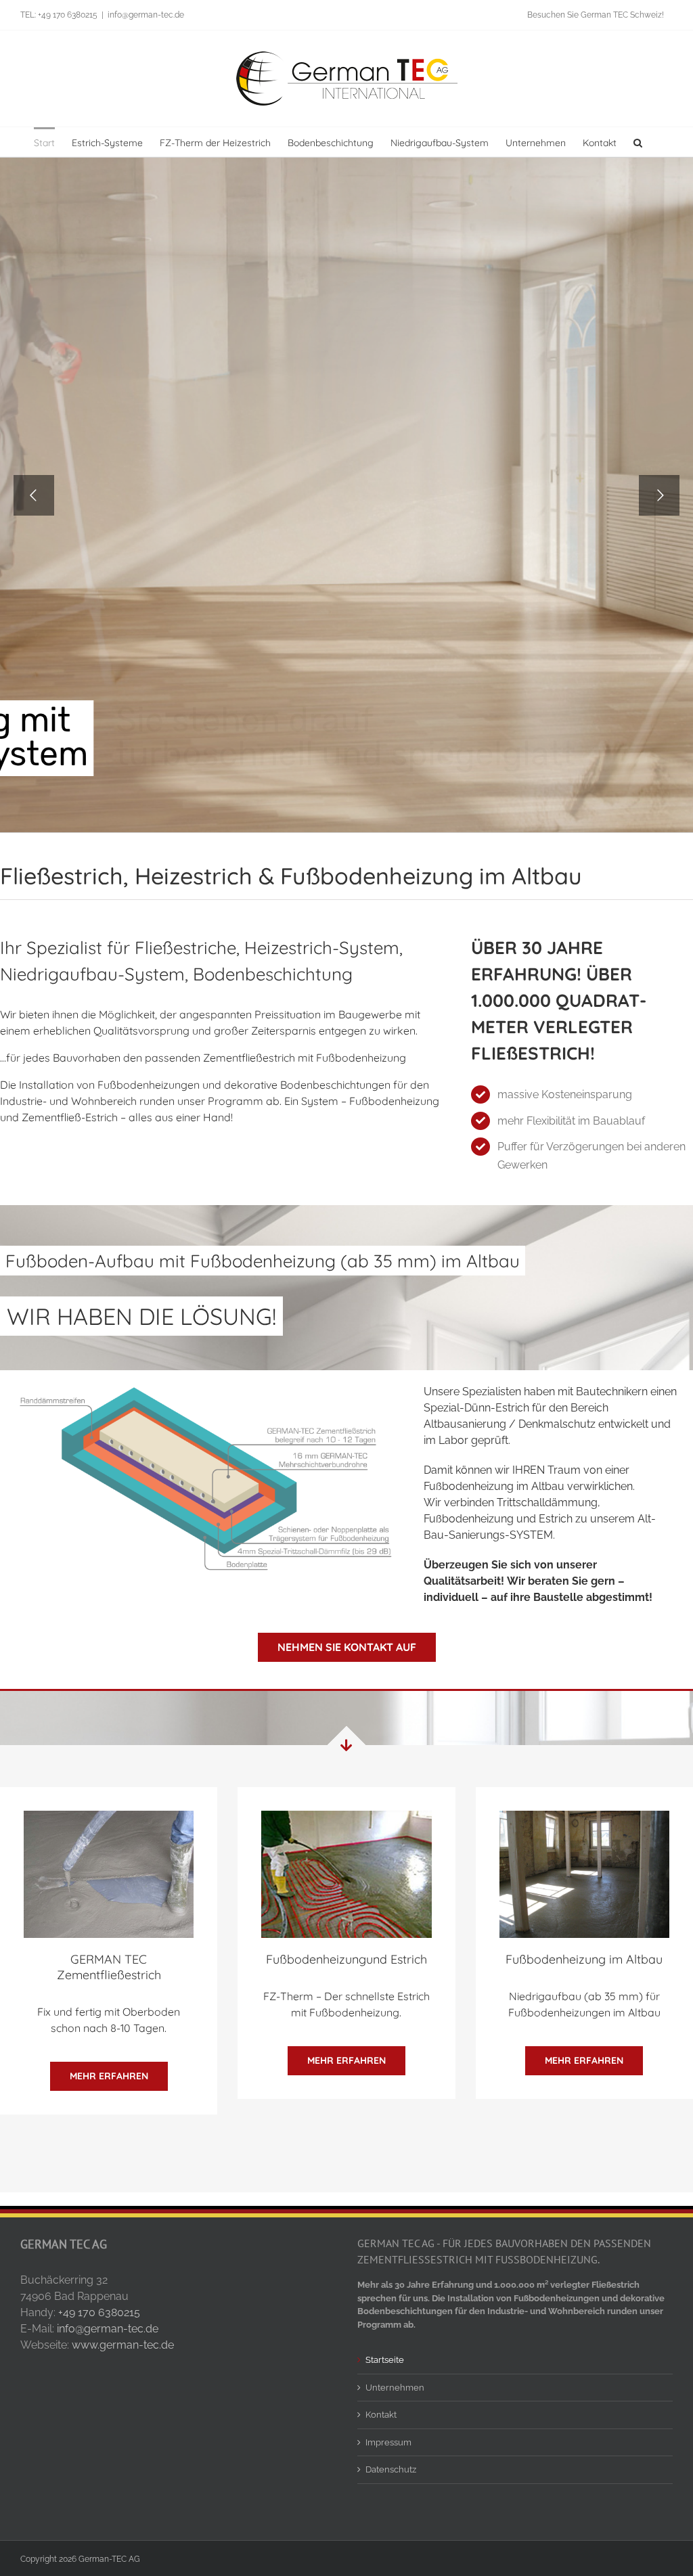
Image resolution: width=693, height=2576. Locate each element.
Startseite (385, 2360)
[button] (638, 142)
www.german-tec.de (123, 2345)
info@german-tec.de (146, 15)
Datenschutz (391, 2469)
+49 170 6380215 (99, 2312)
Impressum (388, 2442)
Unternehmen (395, 2388)
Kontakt (381, 2415)
